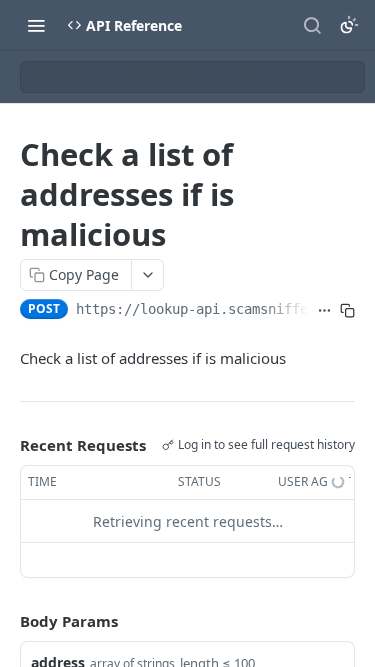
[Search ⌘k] (312, 25)
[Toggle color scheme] (349, 25)
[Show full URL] (324, 311)
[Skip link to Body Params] (6, 622)
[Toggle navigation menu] (36, 25)
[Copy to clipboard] (347, 311)
